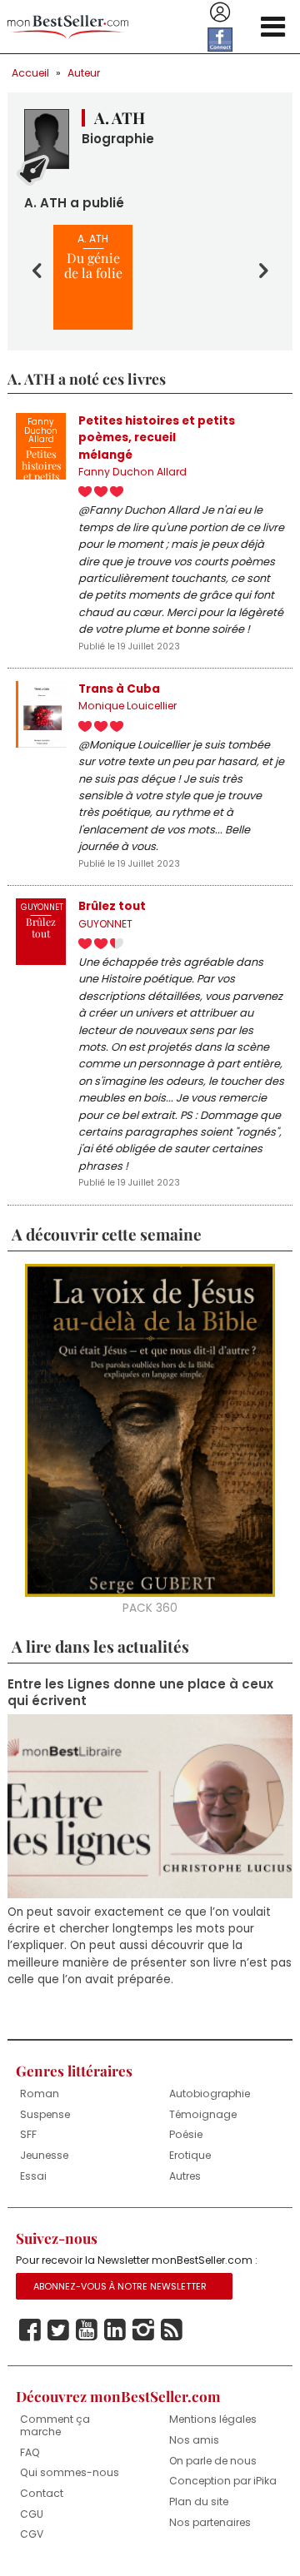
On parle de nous (213, 2461)
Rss (172, 2330)
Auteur (84, 73)
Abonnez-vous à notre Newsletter (120, 2286)
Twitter (58, 2330)
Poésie (186, 2134)
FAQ (30, 2452)
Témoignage (203, 2114)
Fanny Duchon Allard (132, 472)
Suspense (45, 2114)
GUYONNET (105, 924)
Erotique (190, 2155)
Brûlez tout (112, 906)
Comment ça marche (55, 2425)
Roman (40, 2094)
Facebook (30, 2330)
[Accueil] (68, 27)
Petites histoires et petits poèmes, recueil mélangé (157, 438)
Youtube (87, 2330)
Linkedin (115, 2330)
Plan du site (199, 2501)
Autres (185, 2176)
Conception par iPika (223, 2481)
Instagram (143, 2330)
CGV (32, 2534)
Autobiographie (210, 2094)
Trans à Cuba (119, 689)
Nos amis (194, 2440)
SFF (28, 2134)
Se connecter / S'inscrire (220, 12)
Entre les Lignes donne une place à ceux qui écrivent (140, 1693)
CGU (32, 2514)
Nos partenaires (210, 2522)
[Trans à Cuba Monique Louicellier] (41, 714)
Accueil (30, 73)
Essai (33, 2176)
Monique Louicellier (127, 706)
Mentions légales (213, 2419)
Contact (42, 2493)
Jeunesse (44, 2155)
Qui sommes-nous (70, 2472)
